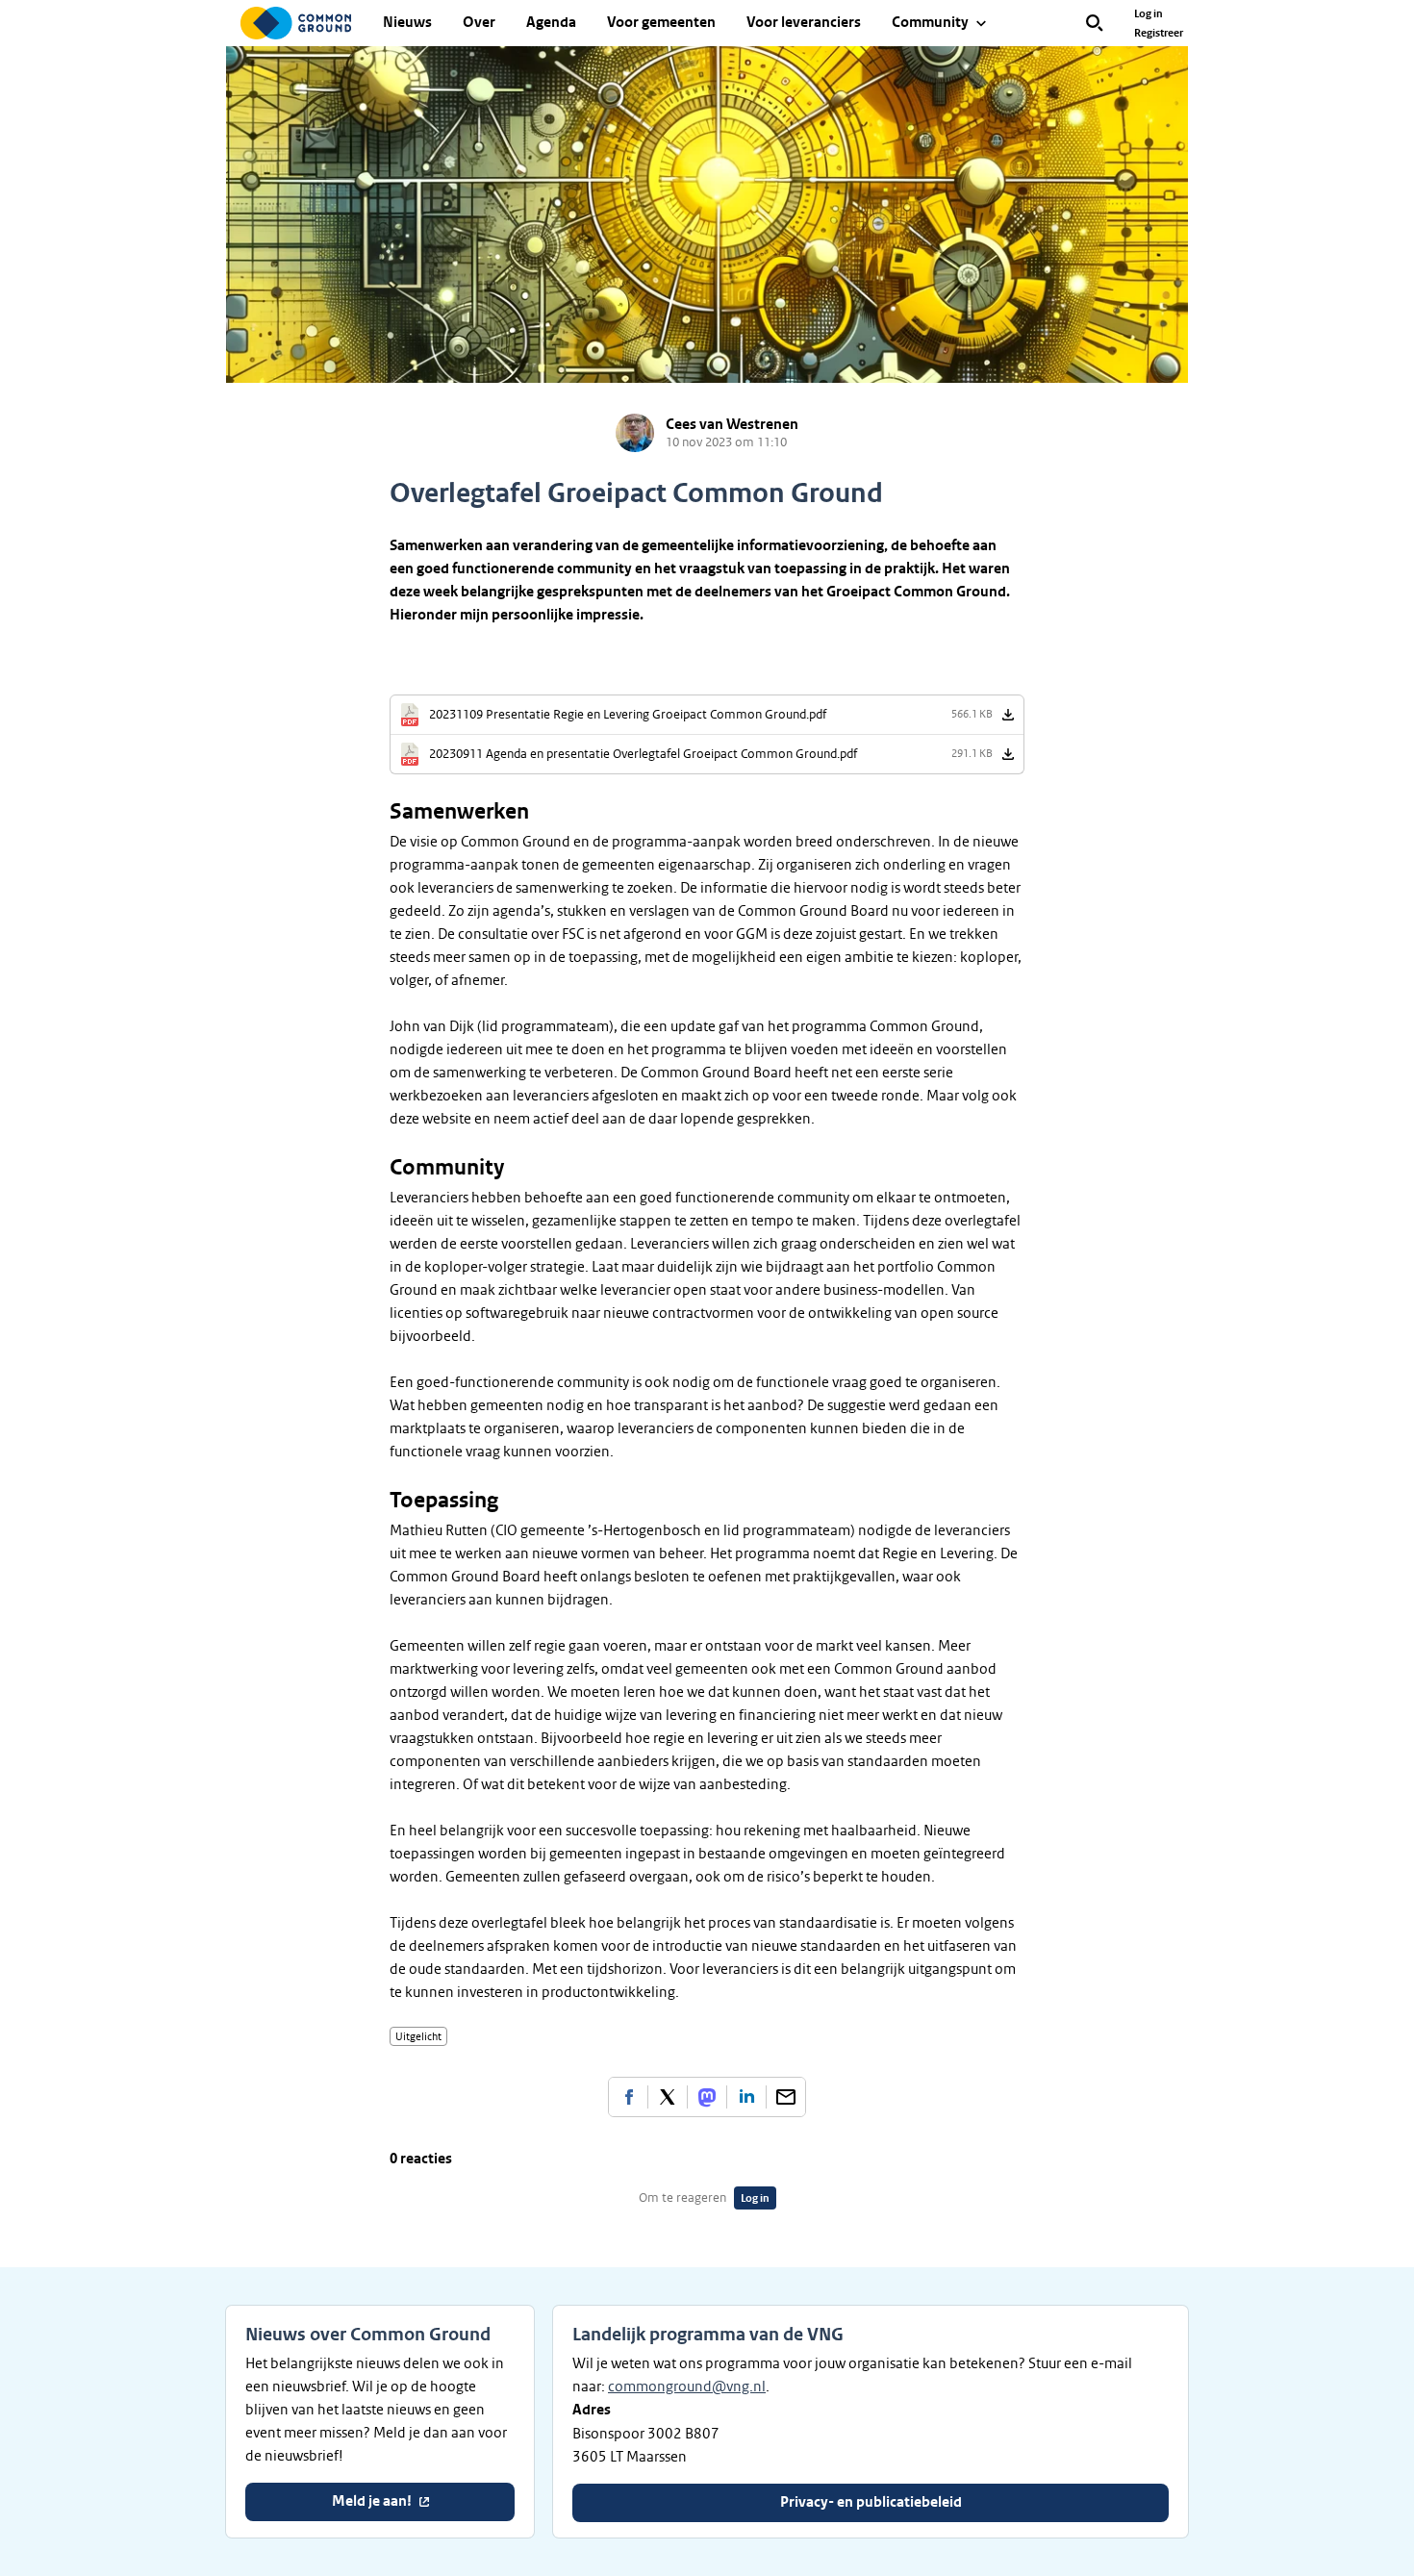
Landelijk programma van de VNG (708, 2335)
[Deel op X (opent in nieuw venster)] (668, 2097)
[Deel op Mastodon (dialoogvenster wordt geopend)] (707, 2097)
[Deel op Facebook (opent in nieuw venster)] (628, 2097)
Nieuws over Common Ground (368, 2335)
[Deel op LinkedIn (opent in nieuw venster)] (746, 2097)
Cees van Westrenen (732, 425)
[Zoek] (1095, 23)
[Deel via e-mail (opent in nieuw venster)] (786, 2097)
